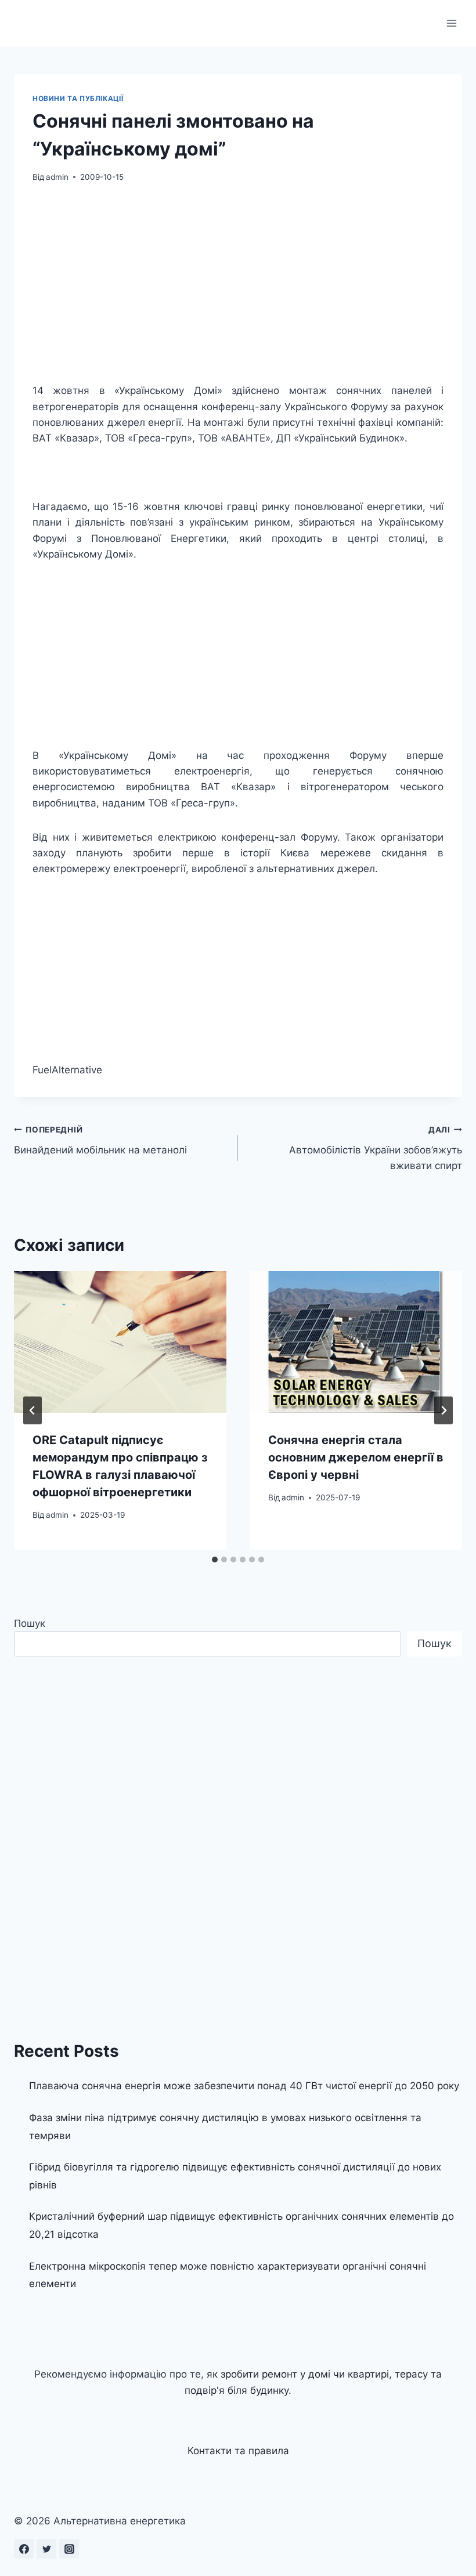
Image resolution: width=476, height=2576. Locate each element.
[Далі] (443, 1410)
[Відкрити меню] (451, 23)
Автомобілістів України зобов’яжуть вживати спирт (376, 1148)
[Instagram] (69, 2549)
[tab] (215, 1560)
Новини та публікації (78, 98)
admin (57, 177)
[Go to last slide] (33, 1410)
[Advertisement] (238, 283)
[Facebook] (24, 2549)
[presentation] (120, 1342)
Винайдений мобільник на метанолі (100, 1140)
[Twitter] (46, 2549)
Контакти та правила (238, 2451)
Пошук (30, 1623)
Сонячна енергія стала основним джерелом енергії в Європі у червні (356, 1457)
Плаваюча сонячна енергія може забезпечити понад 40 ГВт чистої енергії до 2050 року (244, 2086)
